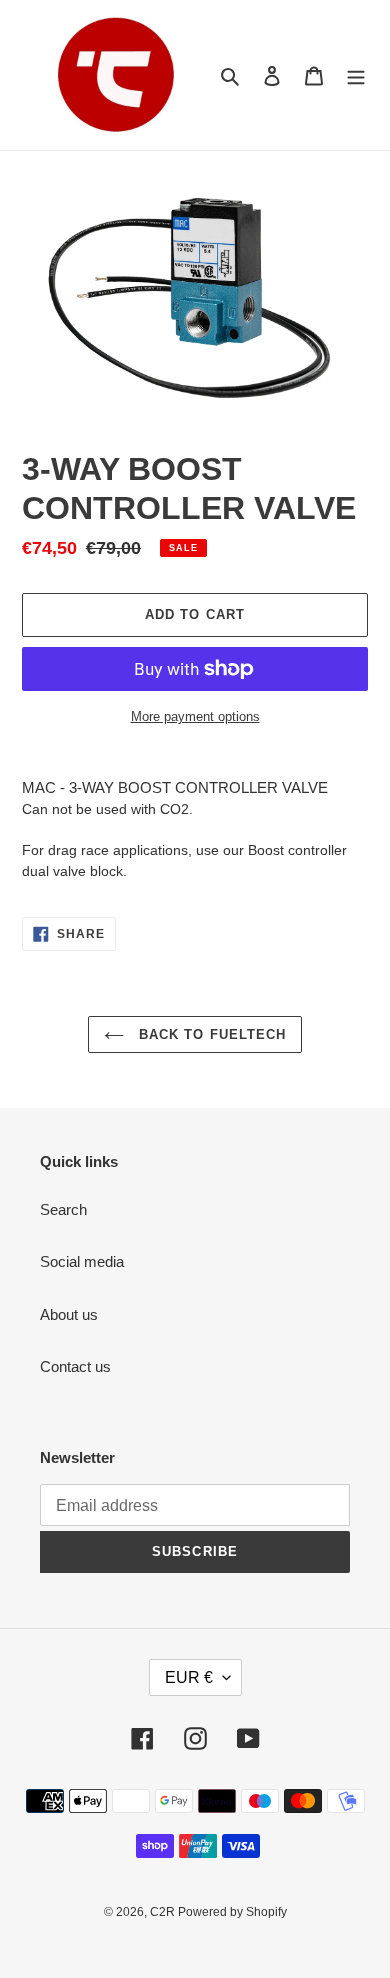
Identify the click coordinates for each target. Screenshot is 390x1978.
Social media (82, 1261)
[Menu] (356, 75)
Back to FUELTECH (210, 1034)
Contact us (75, 1366)
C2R (164, 1912)
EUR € (189, 1677)
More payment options (195, 716)
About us (69, 1314)
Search (63, 1209)
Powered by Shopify (232, 1912)
